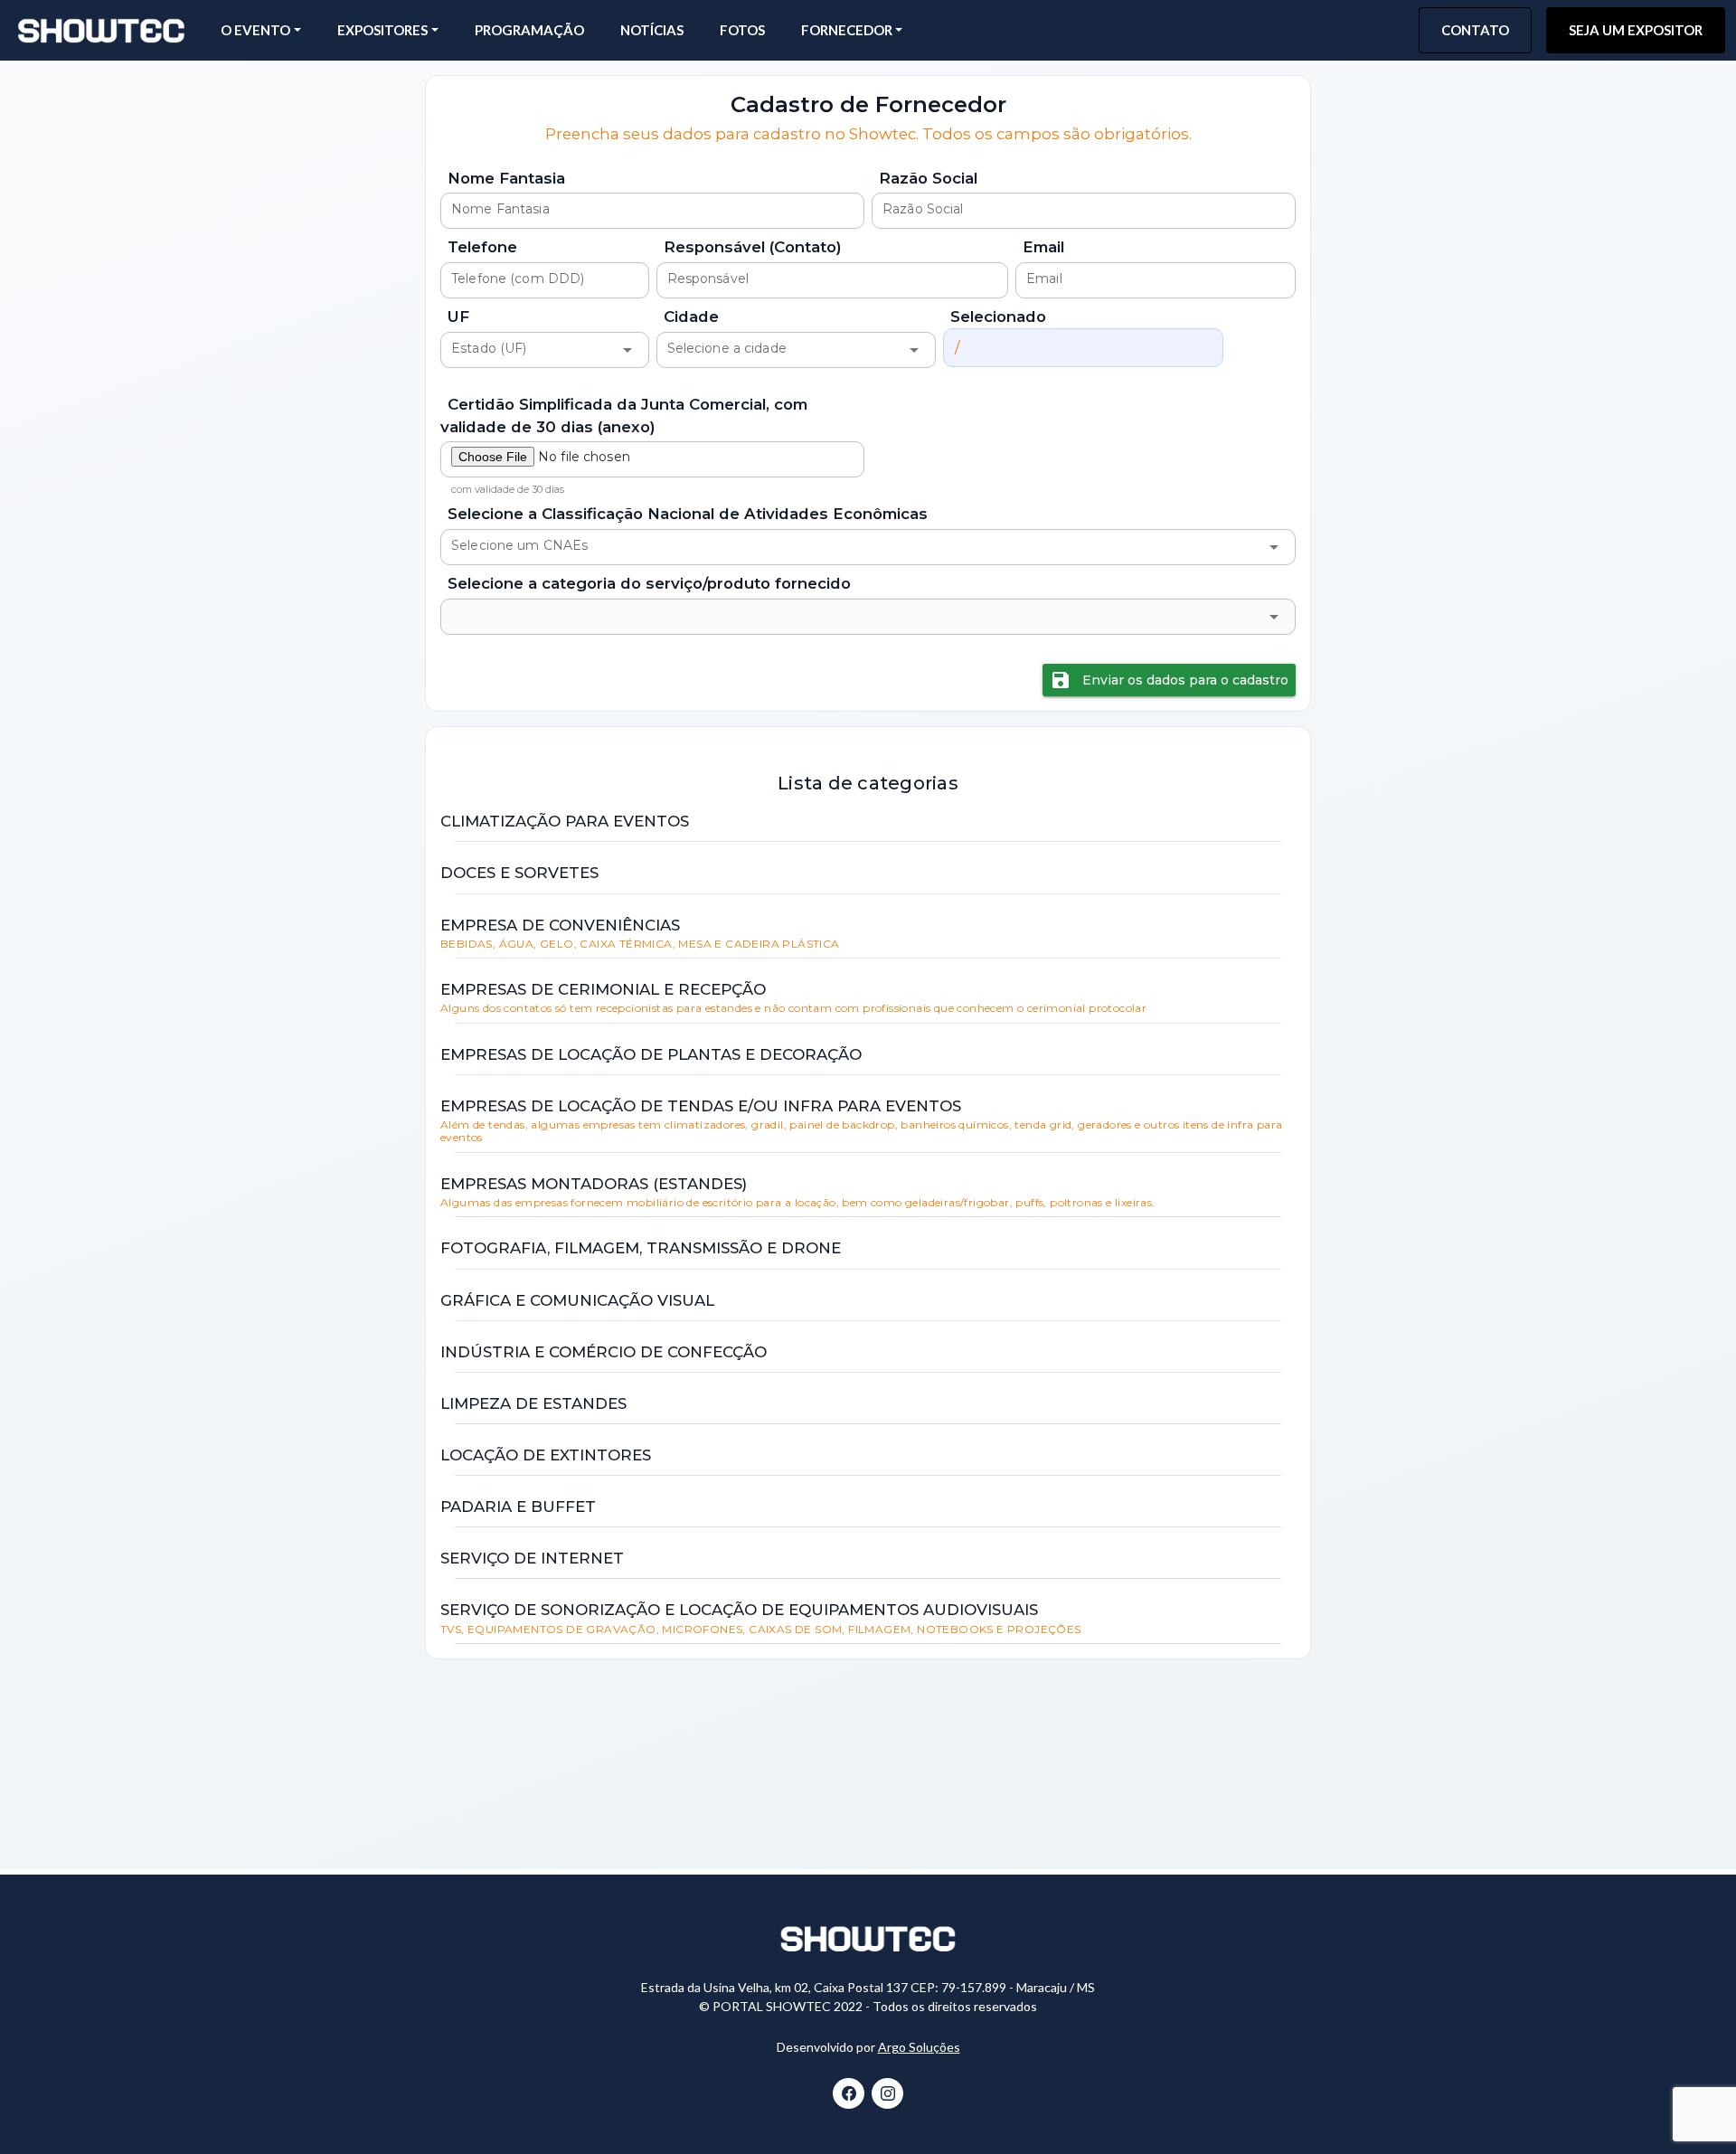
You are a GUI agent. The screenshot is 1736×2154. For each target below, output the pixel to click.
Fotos (742, 30)
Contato (1475, 30)
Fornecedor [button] (847, 30)
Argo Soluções (919, 2047)
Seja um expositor (1636, 30)
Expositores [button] (382, 30)
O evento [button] (255, 30)
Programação (529, 30)
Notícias (652, 30)
